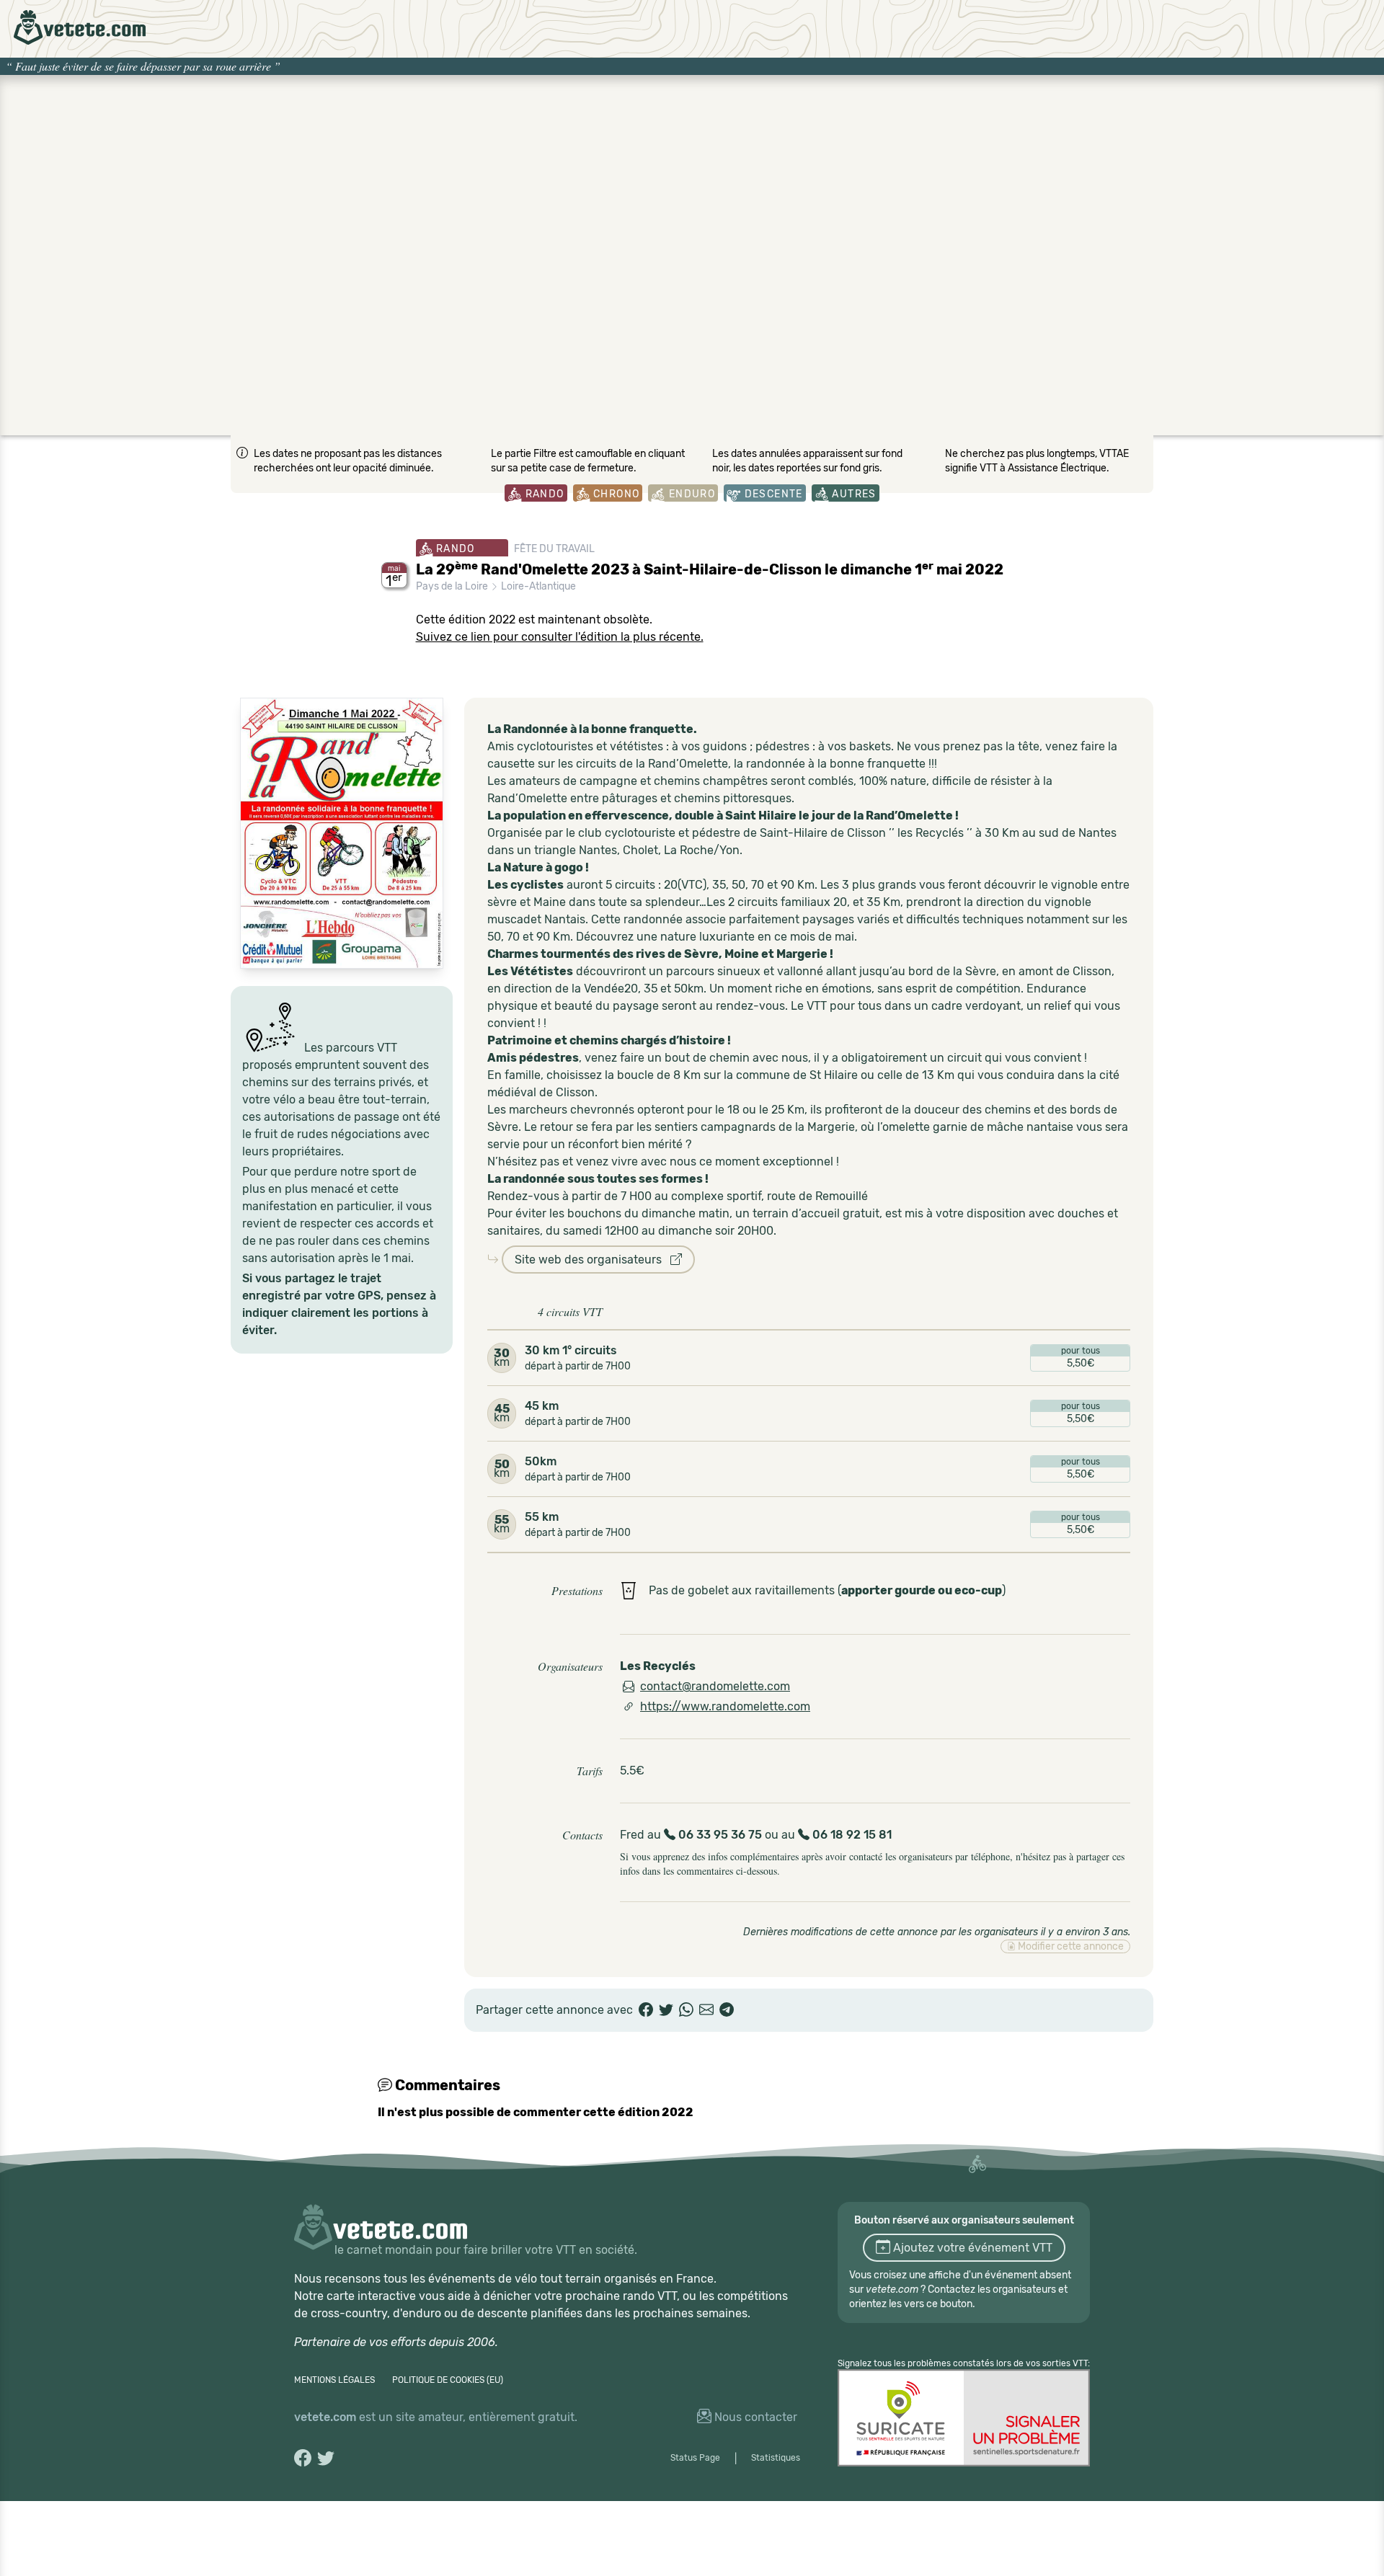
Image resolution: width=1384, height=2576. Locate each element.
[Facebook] (646, 2010)
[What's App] (686, 2010)
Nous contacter (754, 2417)
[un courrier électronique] (706, 2010)
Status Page (695, 2458)
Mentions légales (334, 2380)
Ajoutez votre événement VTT (971, 2248)
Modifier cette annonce (1070, 1946)
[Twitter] (666, 2010)
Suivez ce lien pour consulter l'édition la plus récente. (560, 637)
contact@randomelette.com (715, 1686)
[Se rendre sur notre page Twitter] (326, 2458)
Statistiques (776, 2458)
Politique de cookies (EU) (448, 2380)
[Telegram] (727, 2010)
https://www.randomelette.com (725, 1706)
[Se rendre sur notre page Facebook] (303, 2458)
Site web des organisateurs (593, 1260)
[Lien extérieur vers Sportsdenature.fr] (964, 2418)
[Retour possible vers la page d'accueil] (80, 27)
